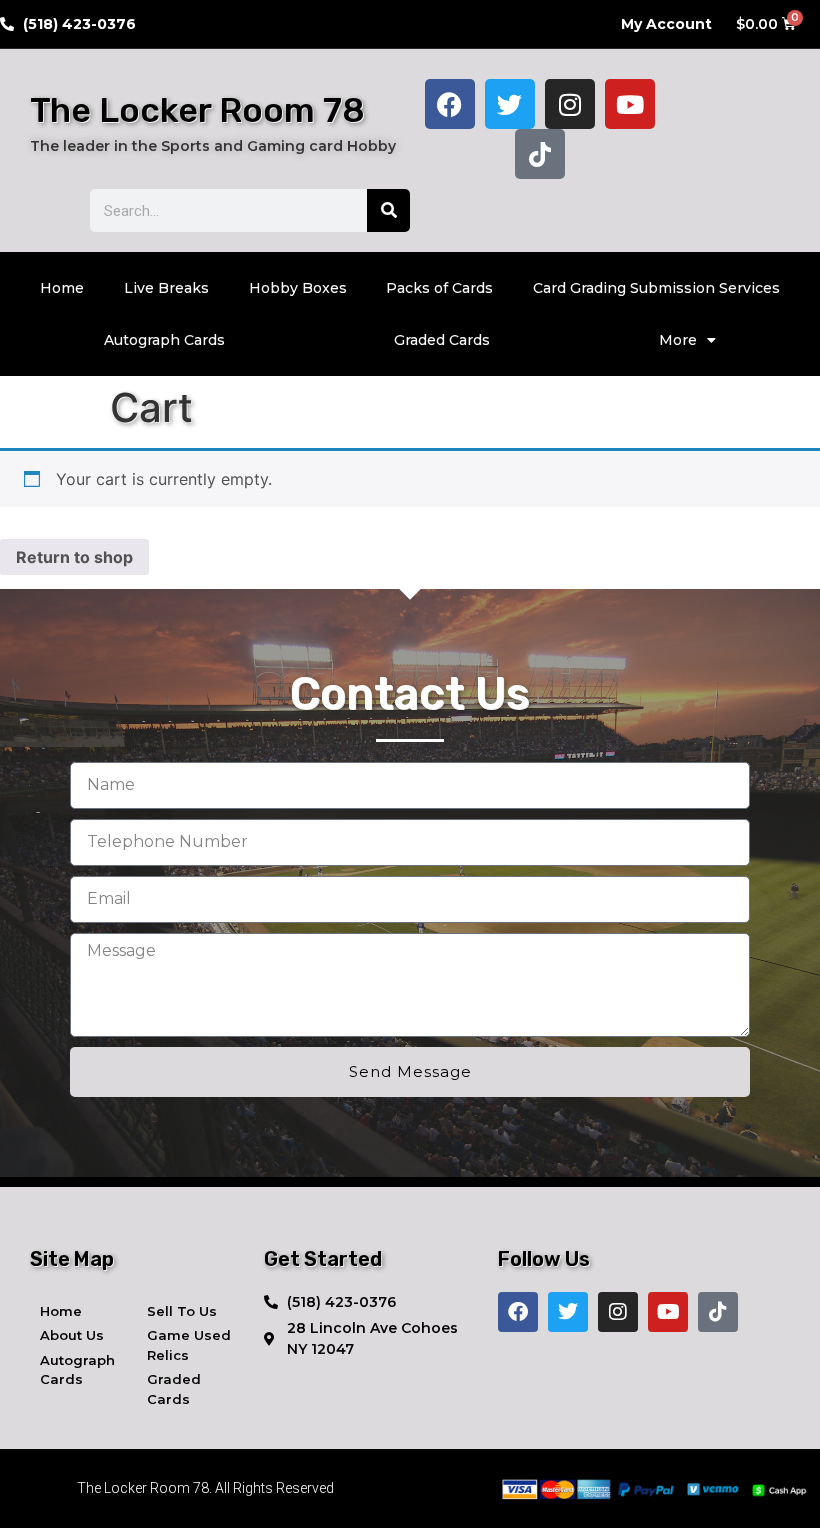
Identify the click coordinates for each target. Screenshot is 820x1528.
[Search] (388, 210)
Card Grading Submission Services (656, 288)
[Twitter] (510, 104)
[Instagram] (570, 104)
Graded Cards (442, 340)
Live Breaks (166, 288)
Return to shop (74, 557)
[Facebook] (450, 104)
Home (62, 288)
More (678, 340)
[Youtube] (630, 104)
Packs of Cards (439, 288)
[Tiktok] (540, 154)
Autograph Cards (164, 340)
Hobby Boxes (298, 288)
